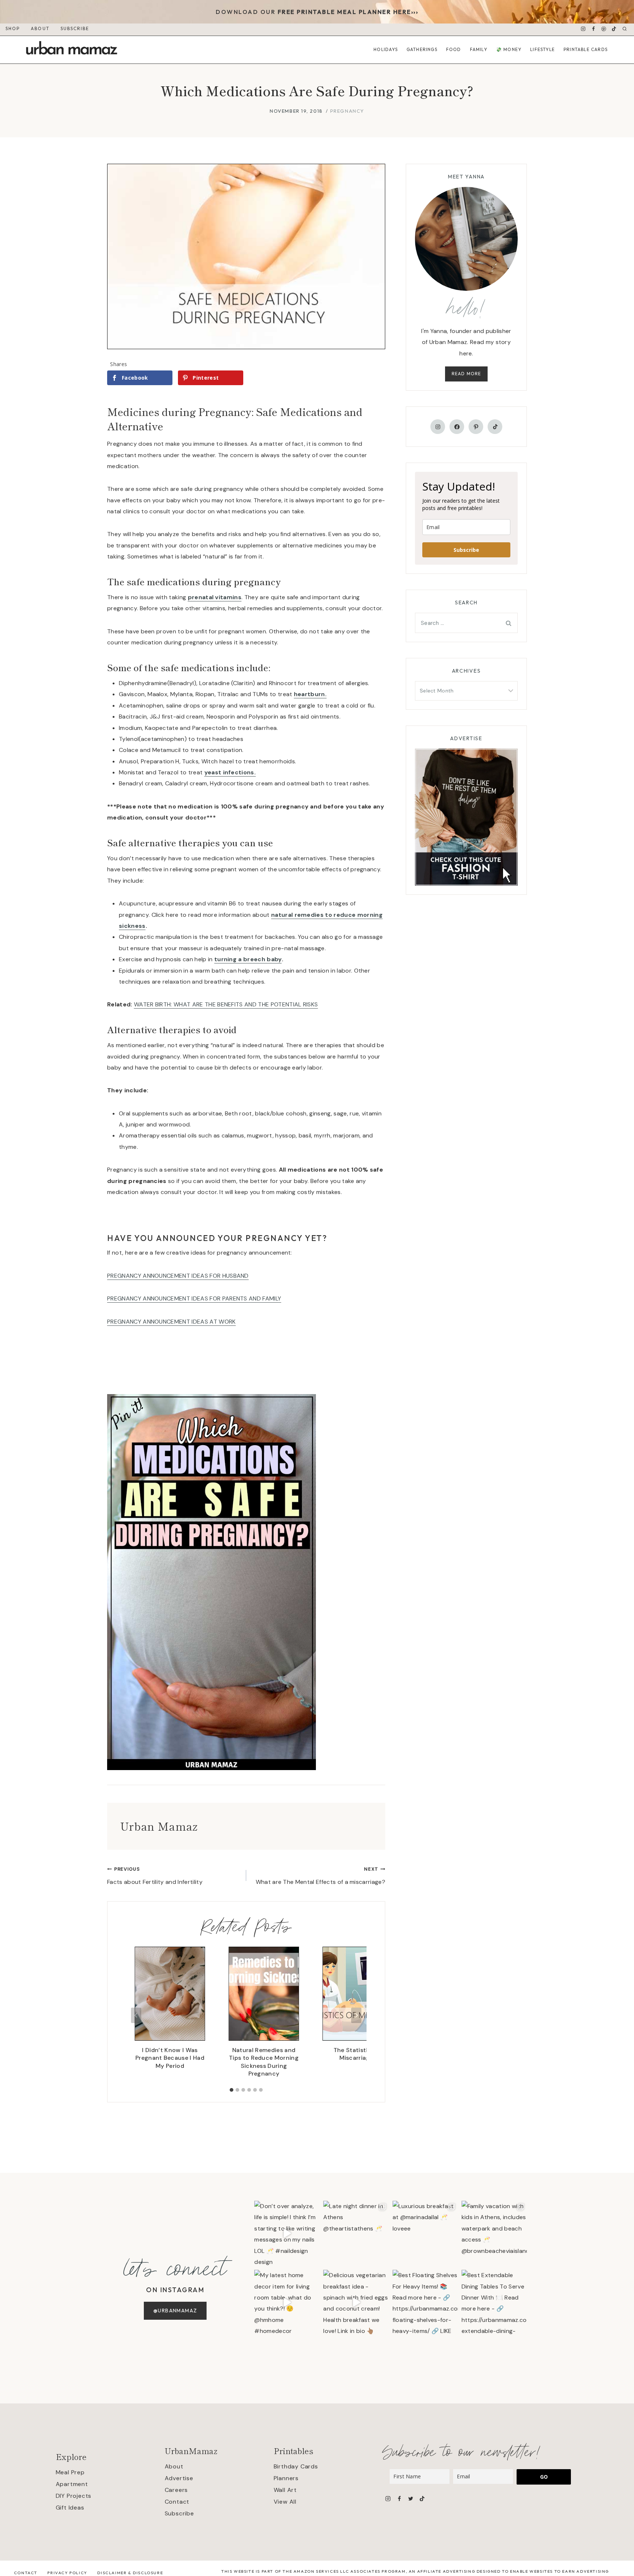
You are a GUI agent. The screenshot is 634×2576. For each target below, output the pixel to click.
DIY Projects (74, 2496)
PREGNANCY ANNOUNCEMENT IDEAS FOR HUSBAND (178, 1276)
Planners (286, 2478)
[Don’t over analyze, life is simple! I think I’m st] (287, 2233)
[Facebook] (594, 29)
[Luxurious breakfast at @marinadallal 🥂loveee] (425, 2233)
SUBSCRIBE (75, 28)
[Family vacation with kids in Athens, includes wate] (494, 2233)
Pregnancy (347, 111)
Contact (177, 2502)
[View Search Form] (625, 29)
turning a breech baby (248, 959)
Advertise (179, 2478)
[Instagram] (583, 29)
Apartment (72, 2484)
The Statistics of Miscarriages (358, 2054)
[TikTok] (614, 29)
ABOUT (40, 28)
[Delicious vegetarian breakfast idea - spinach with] (356, 2302)
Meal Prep (70, 2472)
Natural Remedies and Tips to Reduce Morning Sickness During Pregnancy (264, 2062)
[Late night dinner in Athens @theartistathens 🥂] (356, 2233)
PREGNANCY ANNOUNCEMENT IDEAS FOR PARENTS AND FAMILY (194, 1298)
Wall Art (285, 2490)
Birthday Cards (296, 2466)
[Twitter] (410, 2498)
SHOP (13, 28)
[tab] (232, 2090)
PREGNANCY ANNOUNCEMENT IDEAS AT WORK (172, 1322)
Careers (176, 2490)
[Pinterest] (604, 29)
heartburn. (310, 694)
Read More (467, 374)
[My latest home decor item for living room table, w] (287, 2302)
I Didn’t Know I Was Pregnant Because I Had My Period (170, 2058)
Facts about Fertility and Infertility (155, 1876)
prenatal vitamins (215, 597)
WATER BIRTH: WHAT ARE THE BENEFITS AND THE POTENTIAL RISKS (226, 1004)
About (174, 2466)
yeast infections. (230, 772)
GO (544, 2477)
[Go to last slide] (136, 2015)
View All (285, 2502)
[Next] (356, 2015)
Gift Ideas (70, 2508)
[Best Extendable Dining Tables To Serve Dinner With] (494, 2302)
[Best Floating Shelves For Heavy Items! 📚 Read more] (425, 2302)
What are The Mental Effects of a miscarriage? (320, 1876)
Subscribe (466, 550)
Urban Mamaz (159, 1826)
